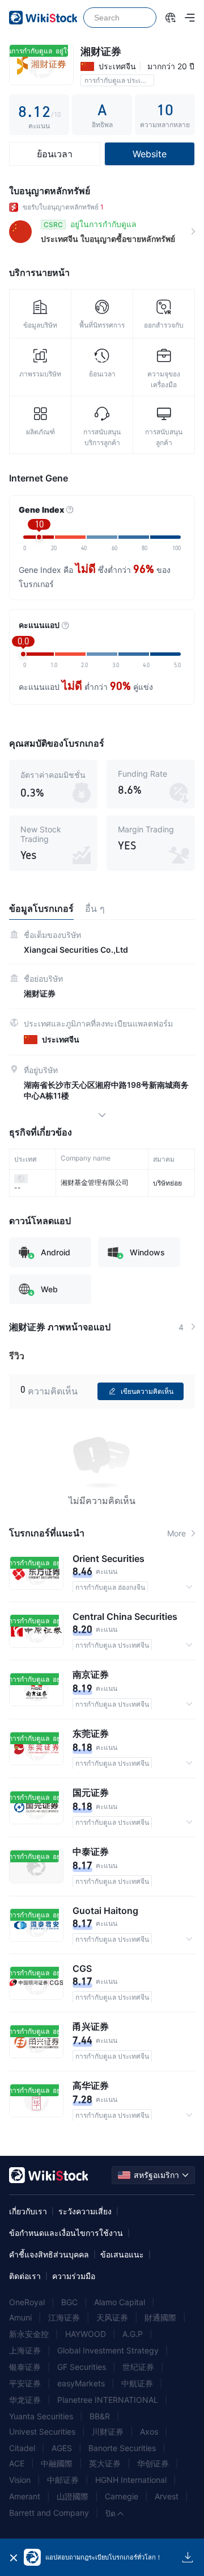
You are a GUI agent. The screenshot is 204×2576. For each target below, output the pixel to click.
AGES (62, 2448)
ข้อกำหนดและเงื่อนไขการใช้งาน (66, 2233)
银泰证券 (25, 2367)
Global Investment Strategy (108, 2350)
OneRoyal (27, 2302)
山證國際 (73, 2496)
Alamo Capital (120, 2302)
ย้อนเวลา (55, 154)
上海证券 (25, 2350)
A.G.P (133, 2334)
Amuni (20, 2317)
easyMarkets (81, 2383)
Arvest (167, 2496)
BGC (69, 2302)
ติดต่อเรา (25, 2276)
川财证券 (108, 2432)
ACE (17, 2463)
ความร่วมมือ (74, 2276)
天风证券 (112, 2317)
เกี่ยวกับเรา (28, 2211)
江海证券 (64, 2317)
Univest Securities (42, 2432)
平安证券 (25, 2383)
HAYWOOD (86, 2334)
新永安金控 (29, 2334)
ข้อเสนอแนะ (122, 2254)
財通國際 (160, 2317)
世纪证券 (138, 2367)
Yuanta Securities (41, 2416)
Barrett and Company (49, 2513)
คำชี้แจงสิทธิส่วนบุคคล (49, 2254)
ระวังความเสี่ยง (85, 2211)
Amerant (25, 2496)
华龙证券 (25, 2400)
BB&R (100, 2416)
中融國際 (57, 2463)
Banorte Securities (122, 2448)
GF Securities (82, 2367)
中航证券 (137, 2383)
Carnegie (122, 2496)
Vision (20, 2480)
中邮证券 (63, 2480)
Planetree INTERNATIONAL (108, 2400)
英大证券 (105, 2463)
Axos (149, 2432)
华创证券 (153, 2463)
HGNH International (131, 2480)
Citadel (22, 2448)
